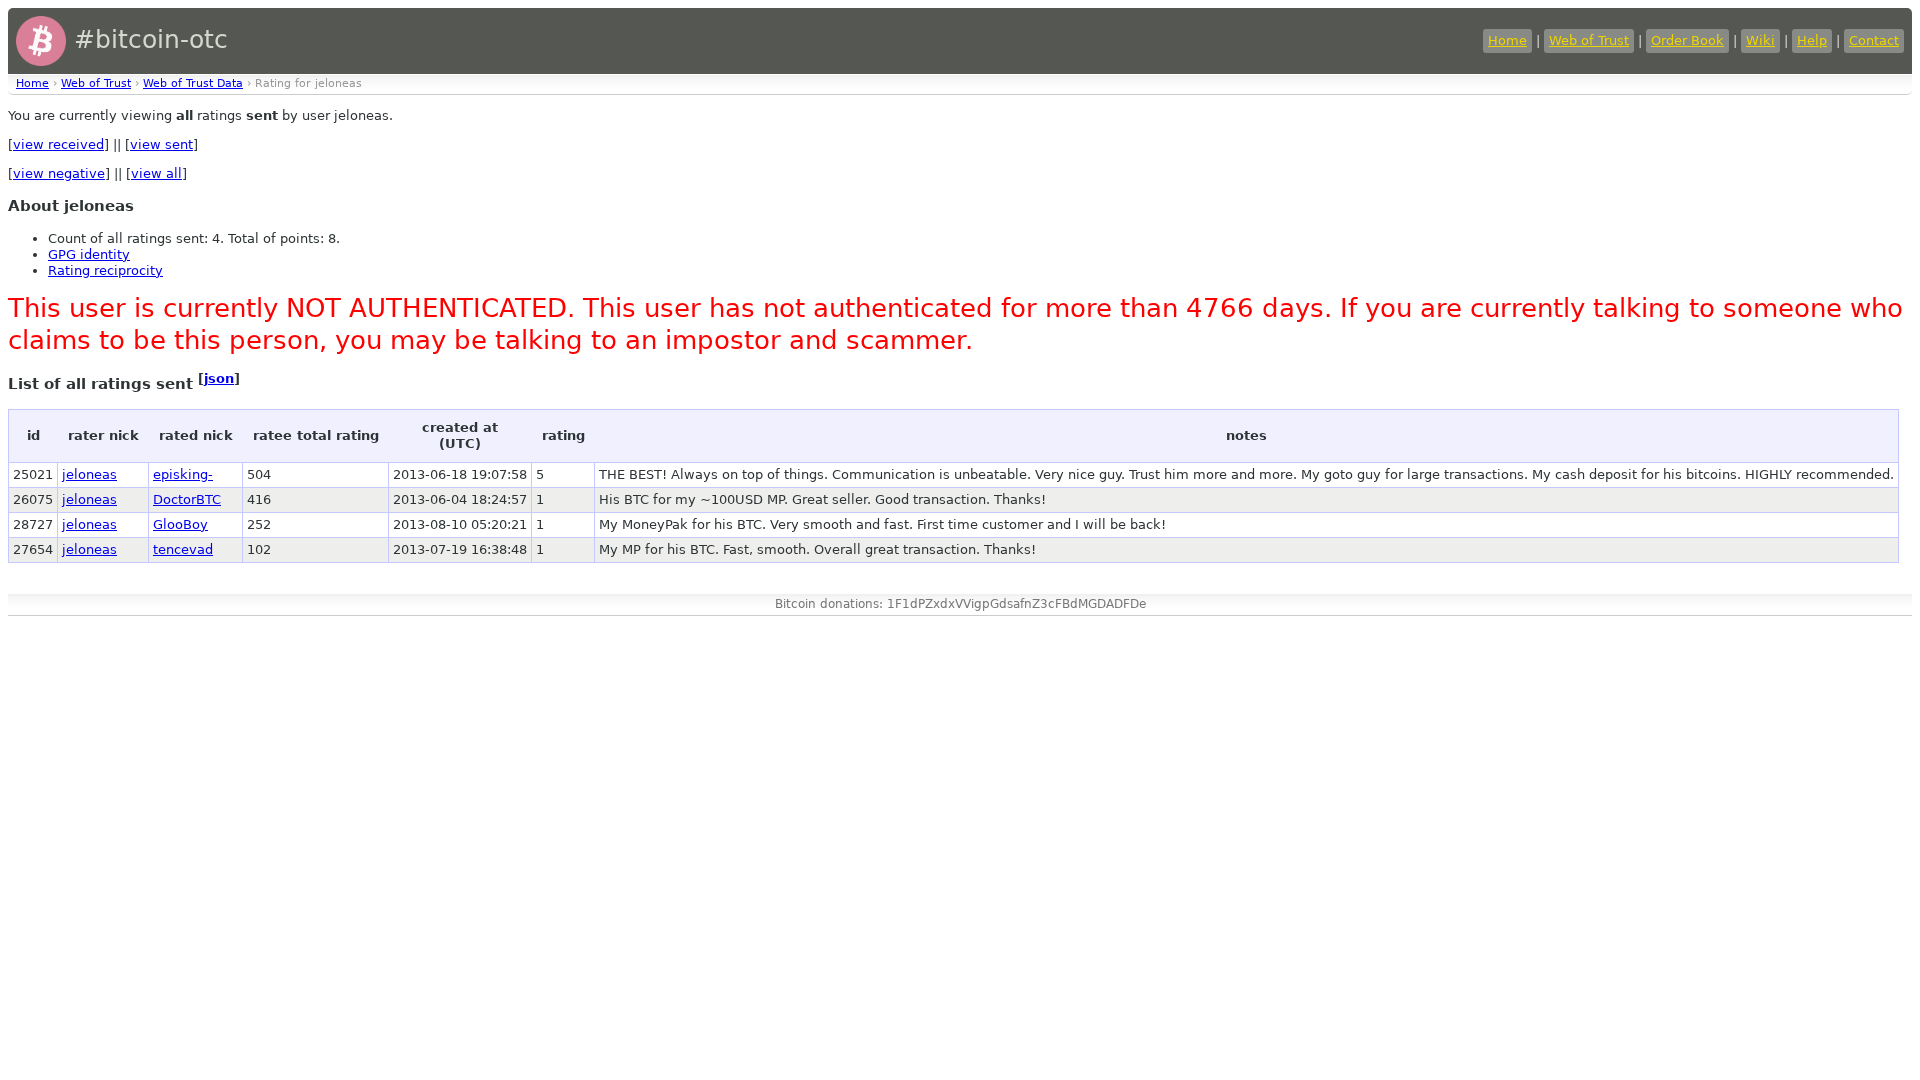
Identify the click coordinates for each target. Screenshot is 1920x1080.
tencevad (183, 549)
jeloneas (89, 474)
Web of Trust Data (193, 83)
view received (58, 144)
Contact (1874, 40)
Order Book (1687, 40)
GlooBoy (180, 524)
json (219, 378)
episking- (183, 474)
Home (1507, 40)
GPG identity (89, 254)
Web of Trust (1589, 40)
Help (1812, 40)
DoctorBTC (187, 499)
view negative (59, 173)
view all (156, 173)
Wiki (1760, 40)
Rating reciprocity (105, 270)
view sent (161, 144)
